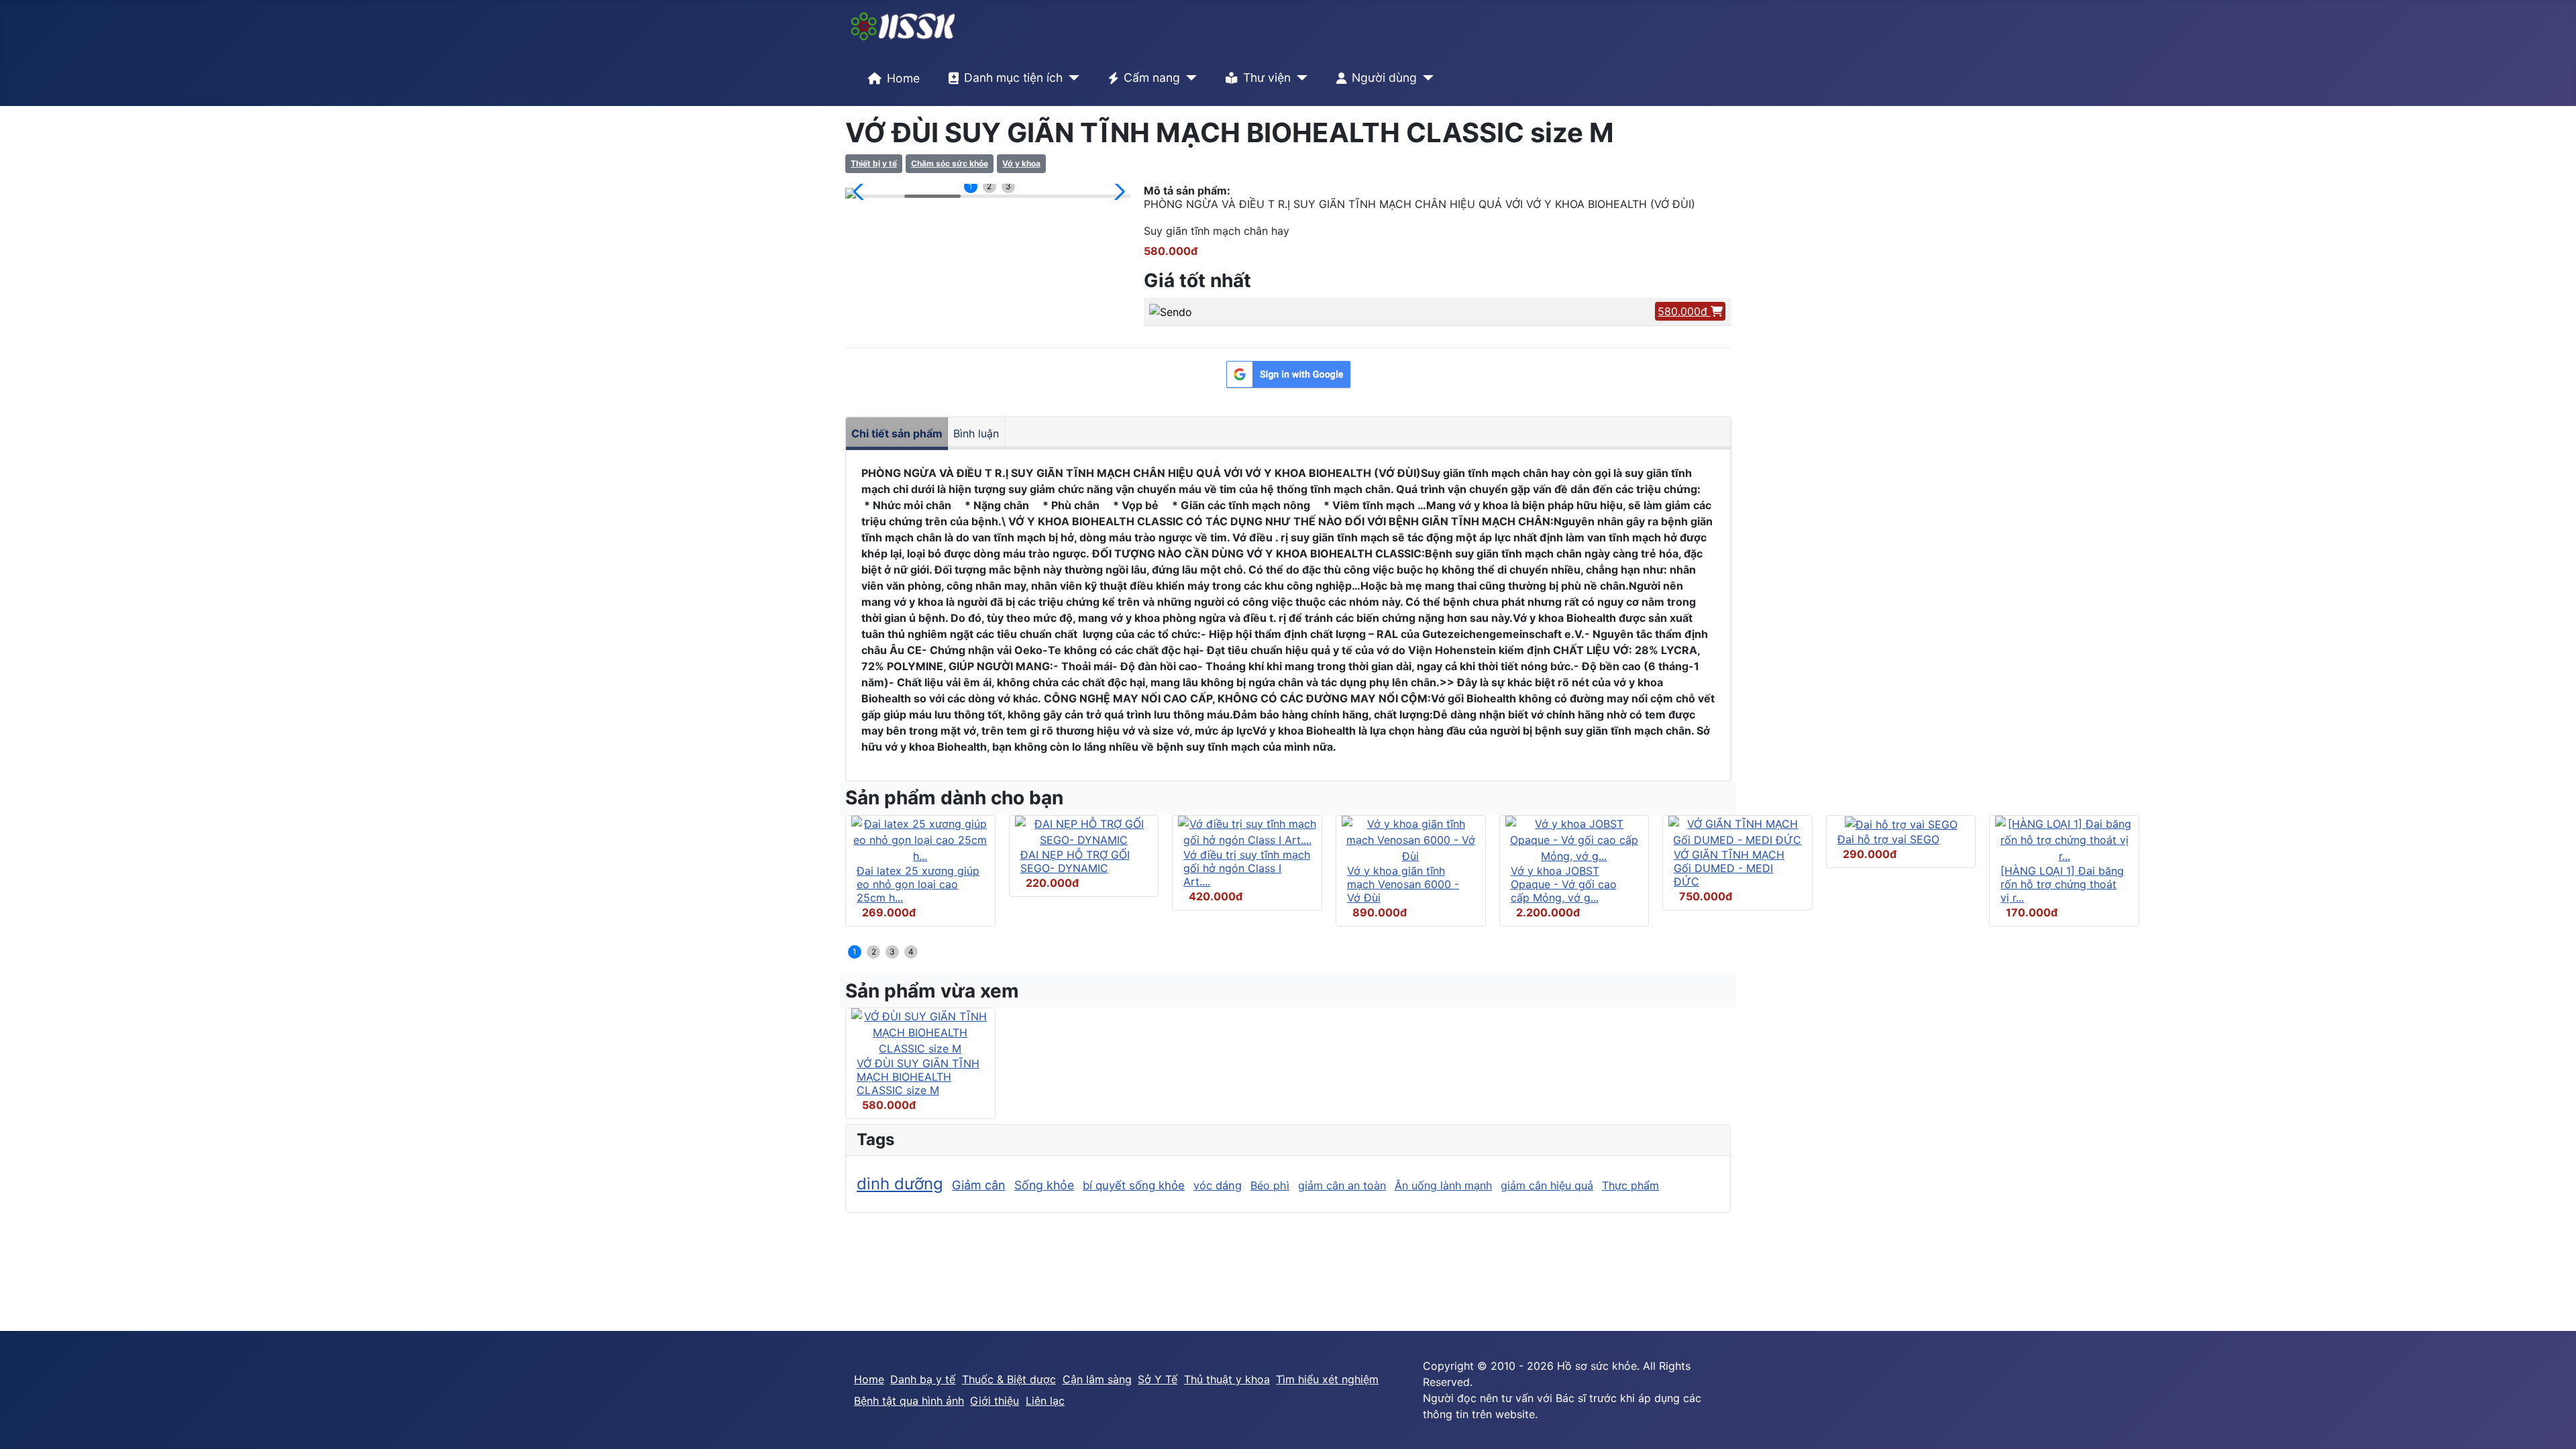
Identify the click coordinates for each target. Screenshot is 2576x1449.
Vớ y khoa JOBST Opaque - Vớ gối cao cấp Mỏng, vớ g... (1564, 884)
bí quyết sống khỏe (1134, 1185)
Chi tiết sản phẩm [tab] (897, 433)
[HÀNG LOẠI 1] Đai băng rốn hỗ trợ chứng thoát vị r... (2062, 884)
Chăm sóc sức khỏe (950, 163)
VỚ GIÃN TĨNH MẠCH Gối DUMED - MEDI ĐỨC (1729, 868)
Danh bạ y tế (923, 1379)
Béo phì (1270, 1185)
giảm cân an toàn (1342, 1185)
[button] (861, 192)
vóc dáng (1218, 1185)
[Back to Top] (2553, 1424)
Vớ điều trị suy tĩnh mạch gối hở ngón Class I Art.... (1247, 868)
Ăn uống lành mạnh (1443, 1185)
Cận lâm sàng (1097, 1379)
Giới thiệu (995, 1401)
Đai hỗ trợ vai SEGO (1888, 839)
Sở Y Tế (1158, 1379)
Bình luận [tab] (976, 433)
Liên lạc (1045, 1401)
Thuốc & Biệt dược (1009, 1379)
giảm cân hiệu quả (1547, 1185)
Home (903, 78)
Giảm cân (979, 1185)
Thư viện (1267, 77)
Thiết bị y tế (874, 163)
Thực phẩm (1630, 1185)
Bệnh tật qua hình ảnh (909, 1401)
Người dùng (1384, 77)
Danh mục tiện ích (1013, 77)
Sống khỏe (1044, 1185)
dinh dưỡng (900, 1184)
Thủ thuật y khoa (1227, 1379)
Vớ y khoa (1021, 163)
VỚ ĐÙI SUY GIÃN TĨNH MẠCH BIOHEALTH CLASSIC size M (918, 1077)
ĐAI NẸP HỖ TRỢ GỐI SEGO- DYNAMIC (1075, 861)
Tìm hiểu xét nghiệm (1327, 1379)
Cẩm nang (1152, 77)
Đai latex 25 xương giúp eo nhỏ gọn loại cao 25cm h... (918, 884)
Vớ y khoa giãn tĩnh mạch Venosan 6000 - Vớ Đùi (1403, 884)
